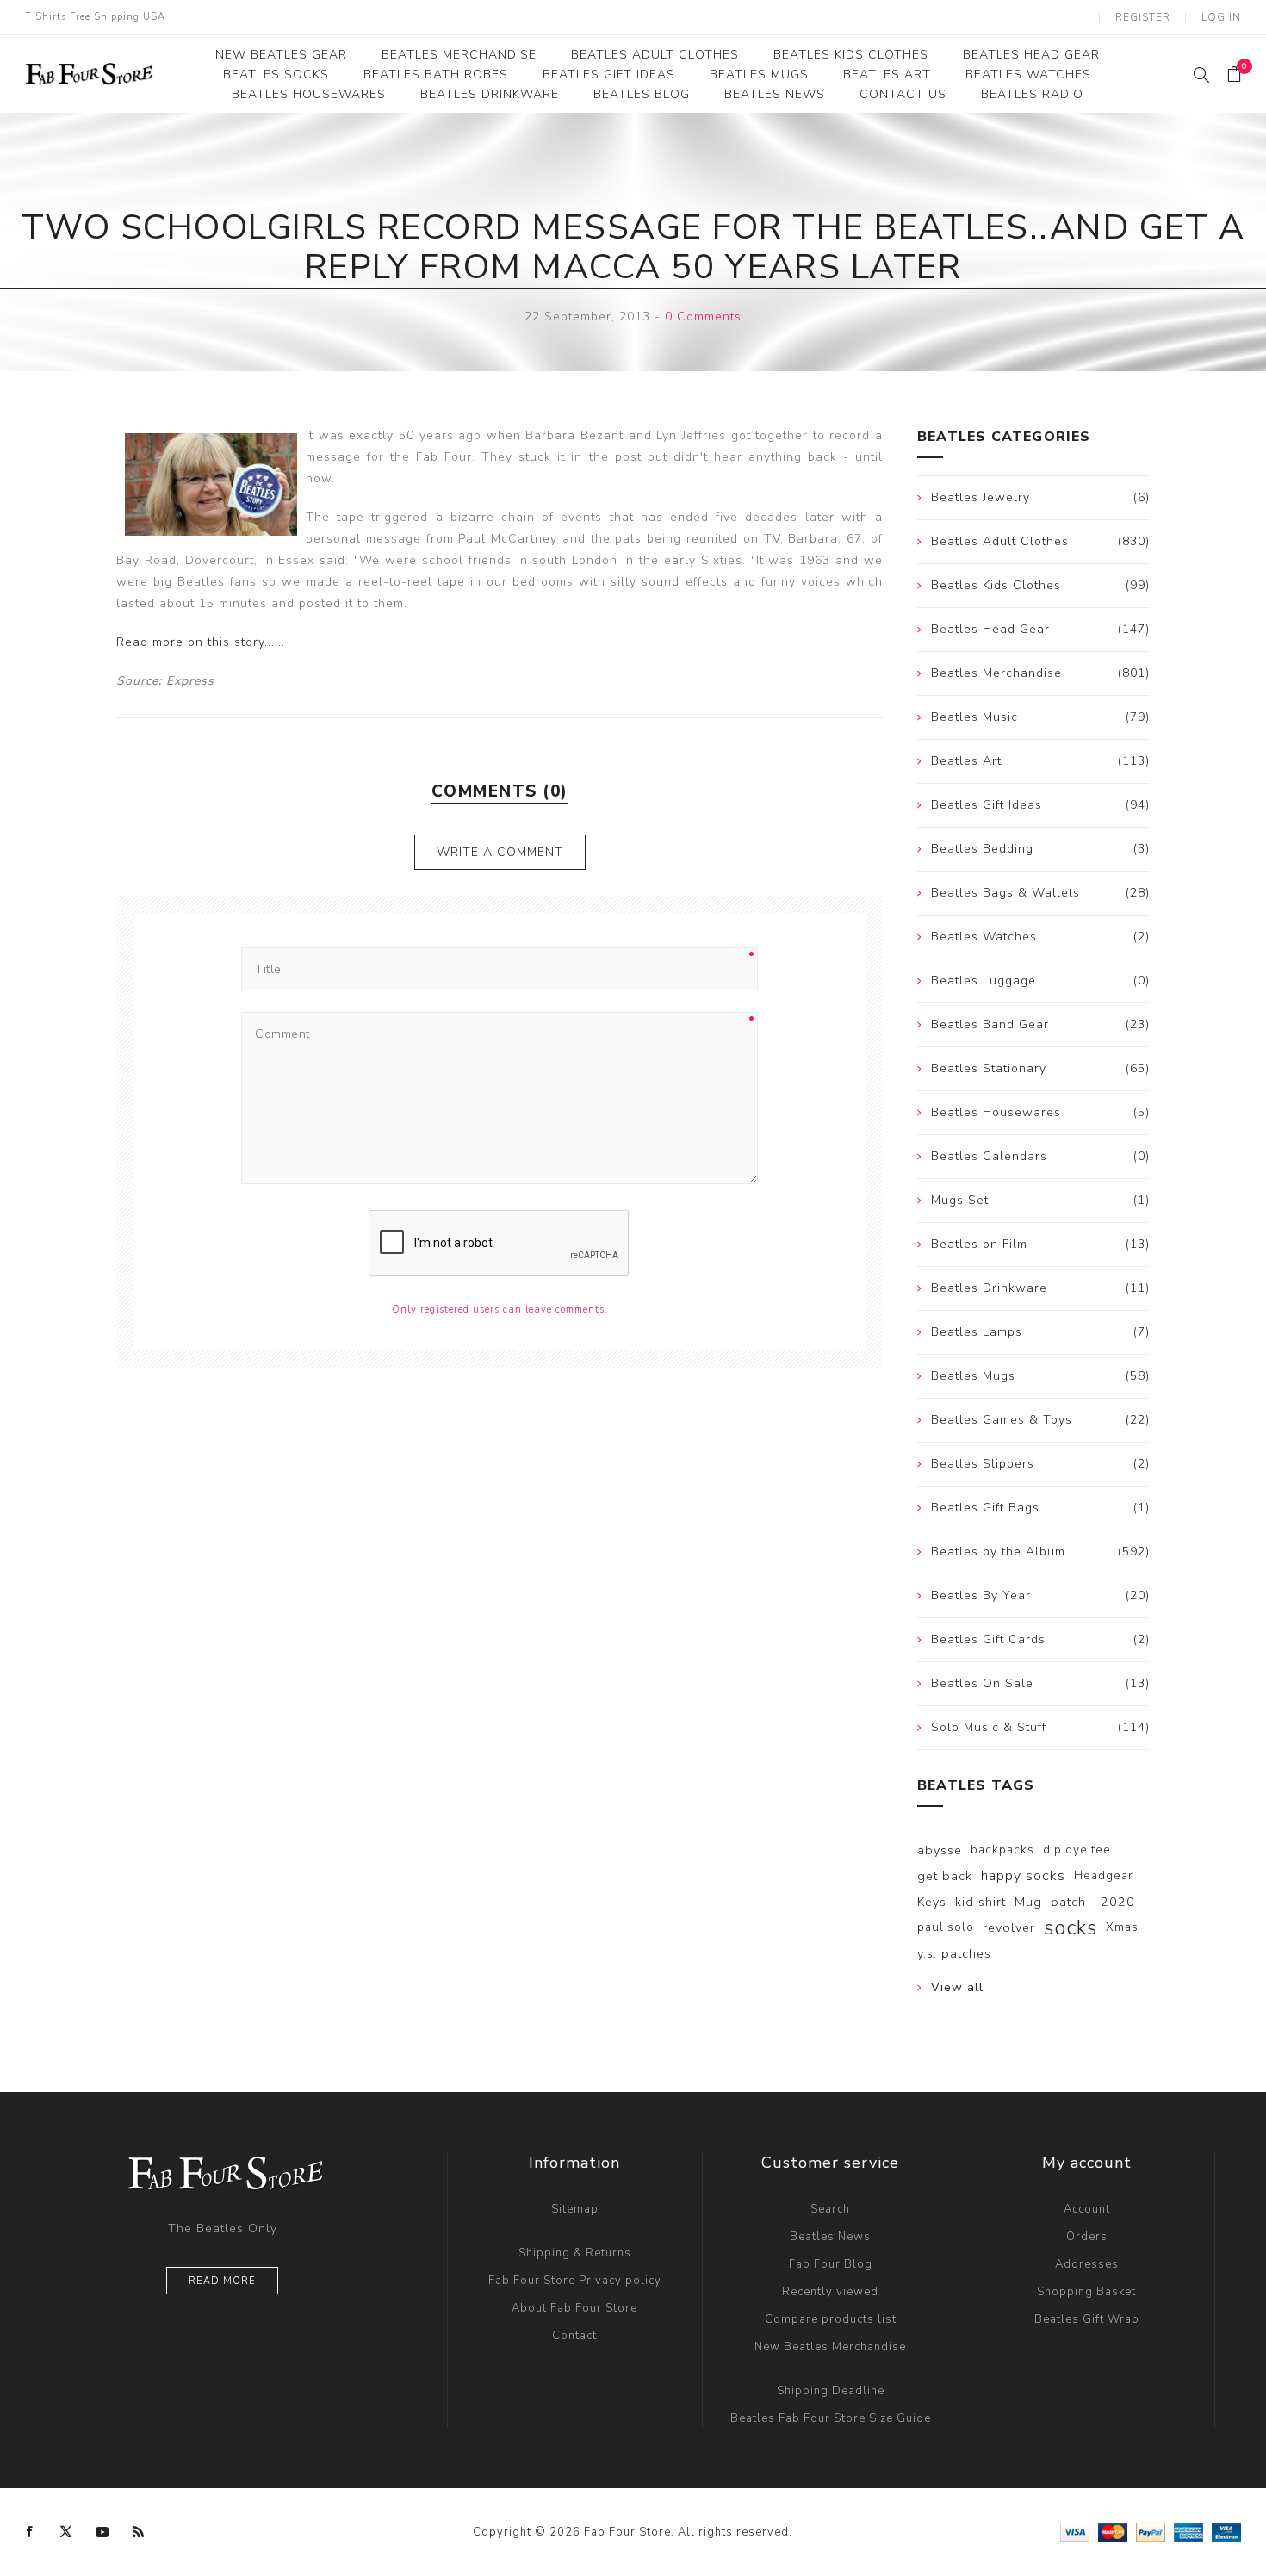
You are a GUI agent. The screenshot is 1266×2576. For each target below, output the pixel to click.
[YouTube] (102, 2532)
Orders (1087, 2237)
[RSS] (139, 2532)
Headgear (1104, 1875)
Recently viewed (830, 2292)
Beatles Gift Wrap (1087, 2319)
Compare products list (831, 2319)
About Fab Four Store (574, 2308)
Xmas (1122, 1927)
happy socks (1023, 1876)
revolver (1009, 1927)
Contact (574, 2336)
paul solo (946, 1927)
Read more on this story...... (201, 642)
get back (945, 1876)
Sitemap (575, 2209)
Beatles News (830, 2237)
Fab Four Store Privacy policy (575, 2281)
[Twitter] (66, 2532)
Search (830, 2209)
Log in (1221, 17)
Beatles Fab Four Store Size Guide (831, 2418)
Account (1087, 2209)
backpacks (1002, 1850)
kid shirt (981, 1902)
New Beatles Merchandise (830, 2347)
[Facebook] (30, 2532)
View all (957, 1987)
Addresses (1087, 2264)
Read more (222, 2281)
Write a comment (500, 852)
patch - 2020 (1093, 1902)
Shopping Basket (1086, 2292)
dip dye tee (1077, 1850)
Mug (1028, 1902)
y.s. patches (954, 1953)
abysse (940, 1850)
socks (1071, 1927)
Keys (932, 1902)
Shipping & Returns (575, 2253)
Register (1143, 17)
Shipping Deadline (831, 2391)
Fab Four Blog (831, 2264)
